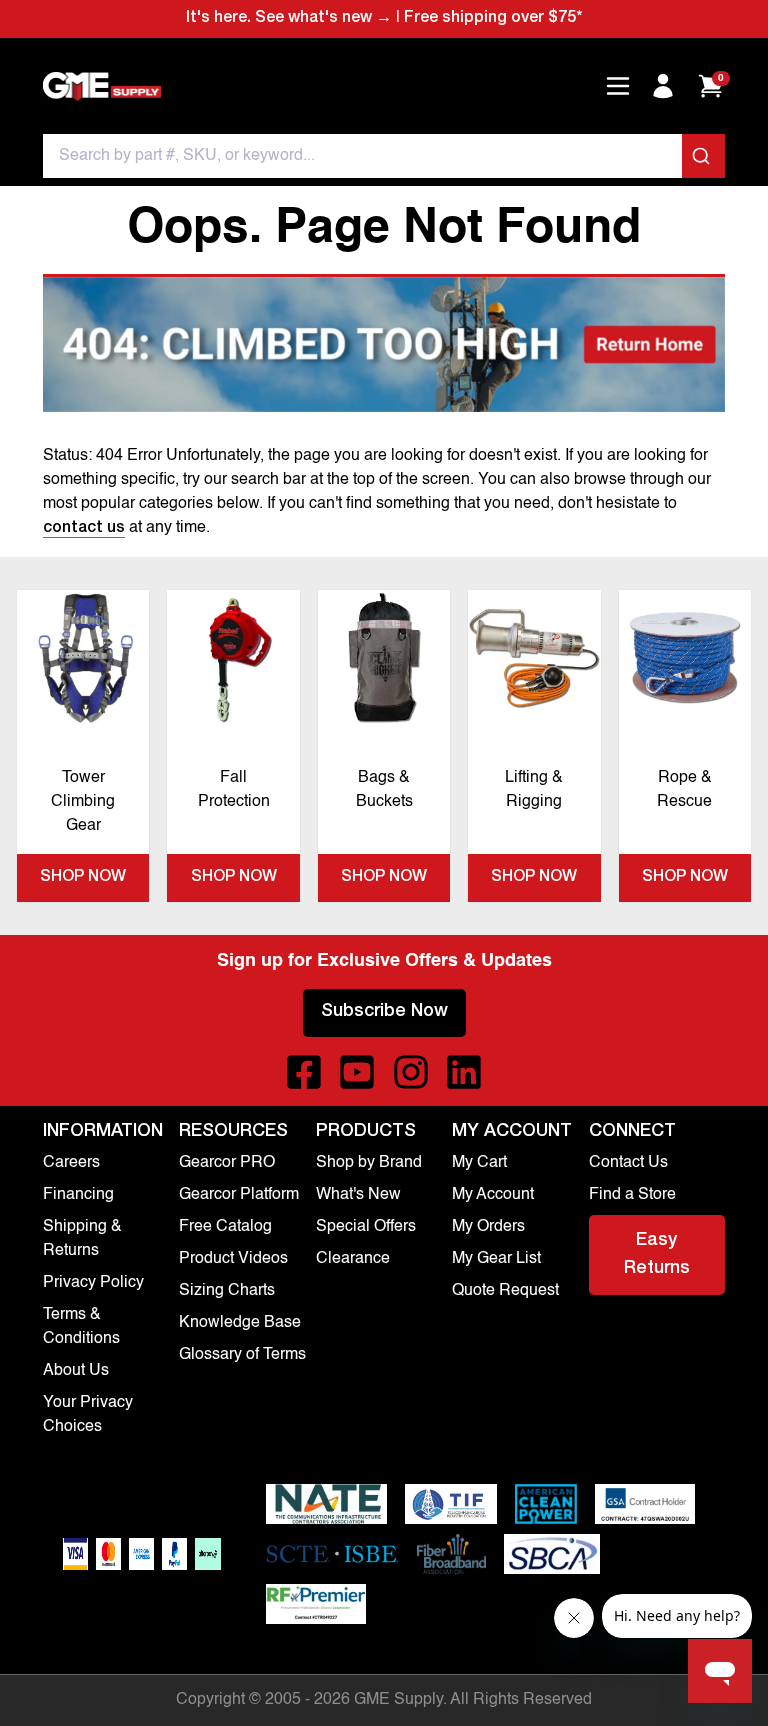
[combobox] (384, 156)
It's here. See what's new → (289, 19)
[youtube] (357, 1072)
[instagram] (411, 1072)
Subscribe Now (384, 1012)
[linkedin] (464, 1072)
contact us (84, 529)
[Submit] (703, 156)
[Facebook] (304, 1072)
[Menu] (618, 86)
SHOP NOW (83, 878)
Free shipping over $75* (493, 19)
